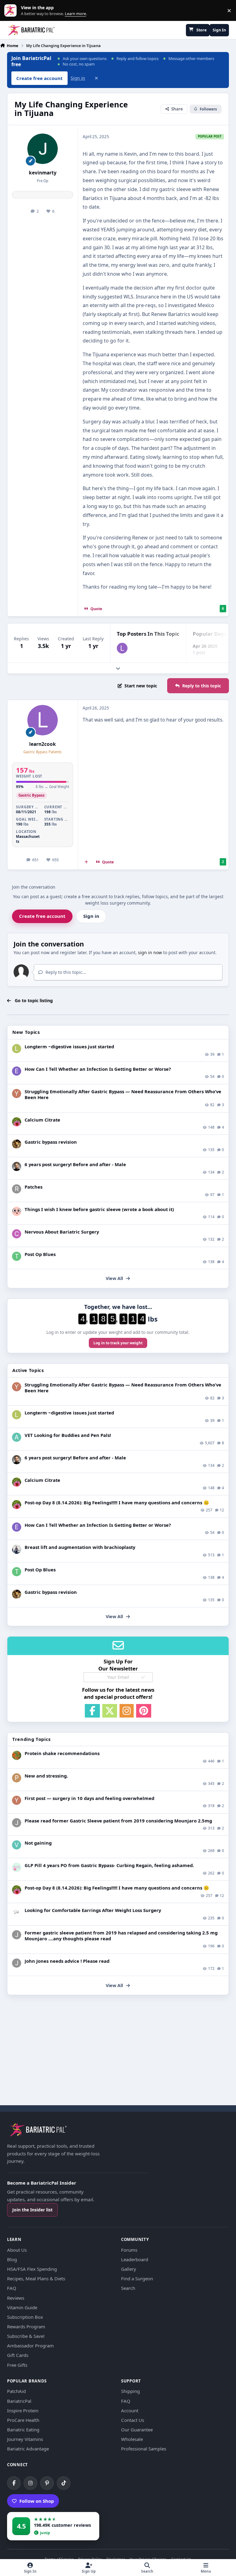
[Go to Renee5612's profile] (17, 1122)
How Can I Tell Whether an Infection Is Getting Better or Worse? (98, 1069)
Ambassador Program (30, 2346)
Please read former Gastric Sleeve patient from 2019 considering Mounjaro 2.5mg (118, 1821)
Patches (33, 1187)
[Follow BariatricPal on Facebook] (14, 2483)
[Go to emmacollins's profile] (17, 1071)
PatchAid (16, 2391)
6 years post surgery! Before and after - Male (75, 1164)
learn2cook (43, 744)
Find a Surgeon (137, 2278)
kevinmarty (43, 173)
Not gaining (38, 1843)
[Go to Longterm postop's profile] (17, 1049)
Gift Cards (18, 2355)
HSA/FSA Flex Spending (32, 2269)
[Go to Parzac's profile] (17, 1778)
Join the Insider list (32, 2210)
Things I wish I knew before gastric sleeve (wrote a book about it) (99, 1209)
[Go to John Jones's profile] (17, 1823)
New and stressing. (46, 1776)
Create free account (42, 916)
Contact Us (133, 2420)
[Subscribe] (143, 1677)
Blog (12, 2259)
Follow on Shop (37, 2501)
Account (130, 2410)
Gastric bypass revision (51, 1142)
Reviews (16, 2298)
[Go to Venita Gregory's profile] (17, 1845)
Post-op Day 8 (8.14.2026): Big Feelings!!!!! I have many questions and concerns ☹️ (117, 1502)
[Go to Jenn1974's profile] (17, 1144)
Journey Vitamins (25, 2439)
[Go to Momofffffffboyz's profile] (17, 1755)
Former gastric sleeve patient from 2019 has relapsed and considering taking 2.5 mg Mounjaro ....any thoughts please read (121, 1936)
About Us (17, 2250)
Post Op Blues (40, 1254)
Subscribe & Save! (26, 2336)
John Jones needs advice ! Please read (67, 1961)
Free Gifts (17, 2365)
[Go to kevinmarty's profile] (43, 149)
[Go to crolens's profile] (17, 1234)
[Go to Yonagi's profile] (17, 1094)
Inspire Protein (23, 2410)
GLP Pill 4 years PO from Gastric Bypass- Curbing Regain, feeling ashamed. (109, 1865)
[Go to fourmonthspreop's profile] (17, 1867)
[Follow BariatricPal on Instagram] (30, 2483)
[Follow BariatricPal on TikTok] (64, 2483)
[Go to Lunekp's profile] (17, 1166)
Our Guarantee (137, 2430)
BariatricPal (19, 2401)
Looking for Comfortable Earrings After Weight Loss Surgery (93, 1910)
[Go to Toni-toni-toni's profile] (17, 1256)
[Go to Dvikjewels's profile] (17, 1912)
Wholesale (132, 2439)
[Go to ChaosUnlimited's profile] (17, 1549)
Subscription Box (25, 2317)
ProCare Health (23, 2420)
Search (128, 2288)
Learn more (12, 11)
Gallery (129, 2269)
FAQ (12, 2288)
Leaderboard (135, 2259)
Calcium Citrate (42, 1120)
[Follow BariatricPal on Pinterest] (47, 2483)
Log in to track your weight (118, 1343)
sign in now (150, 952)
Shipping (130, 2391)
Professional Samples (144, 2449)
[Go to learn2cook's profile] (122, 648)
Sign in (78, 78)
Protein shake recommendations (62, 1753)
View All (114, 1278)
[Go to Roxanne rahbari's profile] (17, 1189)
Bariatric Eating (23, 2430)
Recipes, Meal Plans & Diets (36, 2278)
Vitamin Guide (22, 2307)
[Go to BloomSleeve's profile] (17, 1211)
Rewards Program (26, 2326)
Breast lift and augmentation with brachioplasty (80, 1547)
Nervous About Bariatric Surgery (62, 1232)
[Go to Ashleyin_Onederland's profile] (17, 1437)
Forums (129, 2250)
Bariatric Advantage (28, 2449)
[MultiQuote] (86, 862)
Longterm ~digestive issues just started (69, 1046)
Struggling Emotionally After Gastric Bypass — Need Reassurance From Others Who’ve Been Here (123, 1094)
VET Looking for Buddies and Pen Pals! (68, 1435)
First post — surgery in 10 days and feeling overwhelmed (89, 1798)
